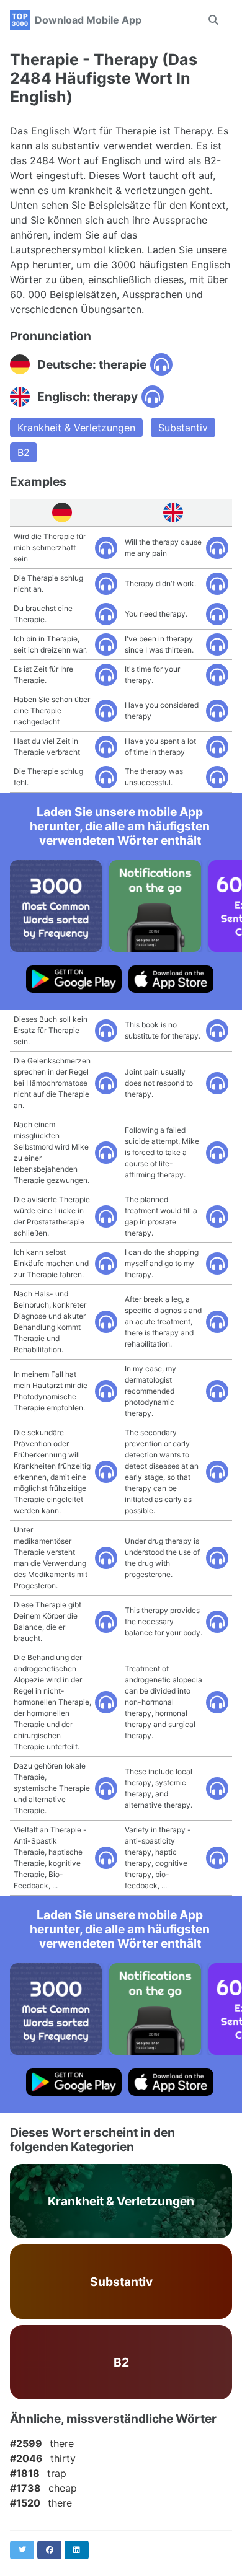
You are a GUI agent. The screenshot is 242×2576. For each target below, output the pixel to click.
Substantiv (183, 428)
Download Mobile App (88, 20)
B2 (24, 452)
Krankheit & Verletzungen (76, 428)
